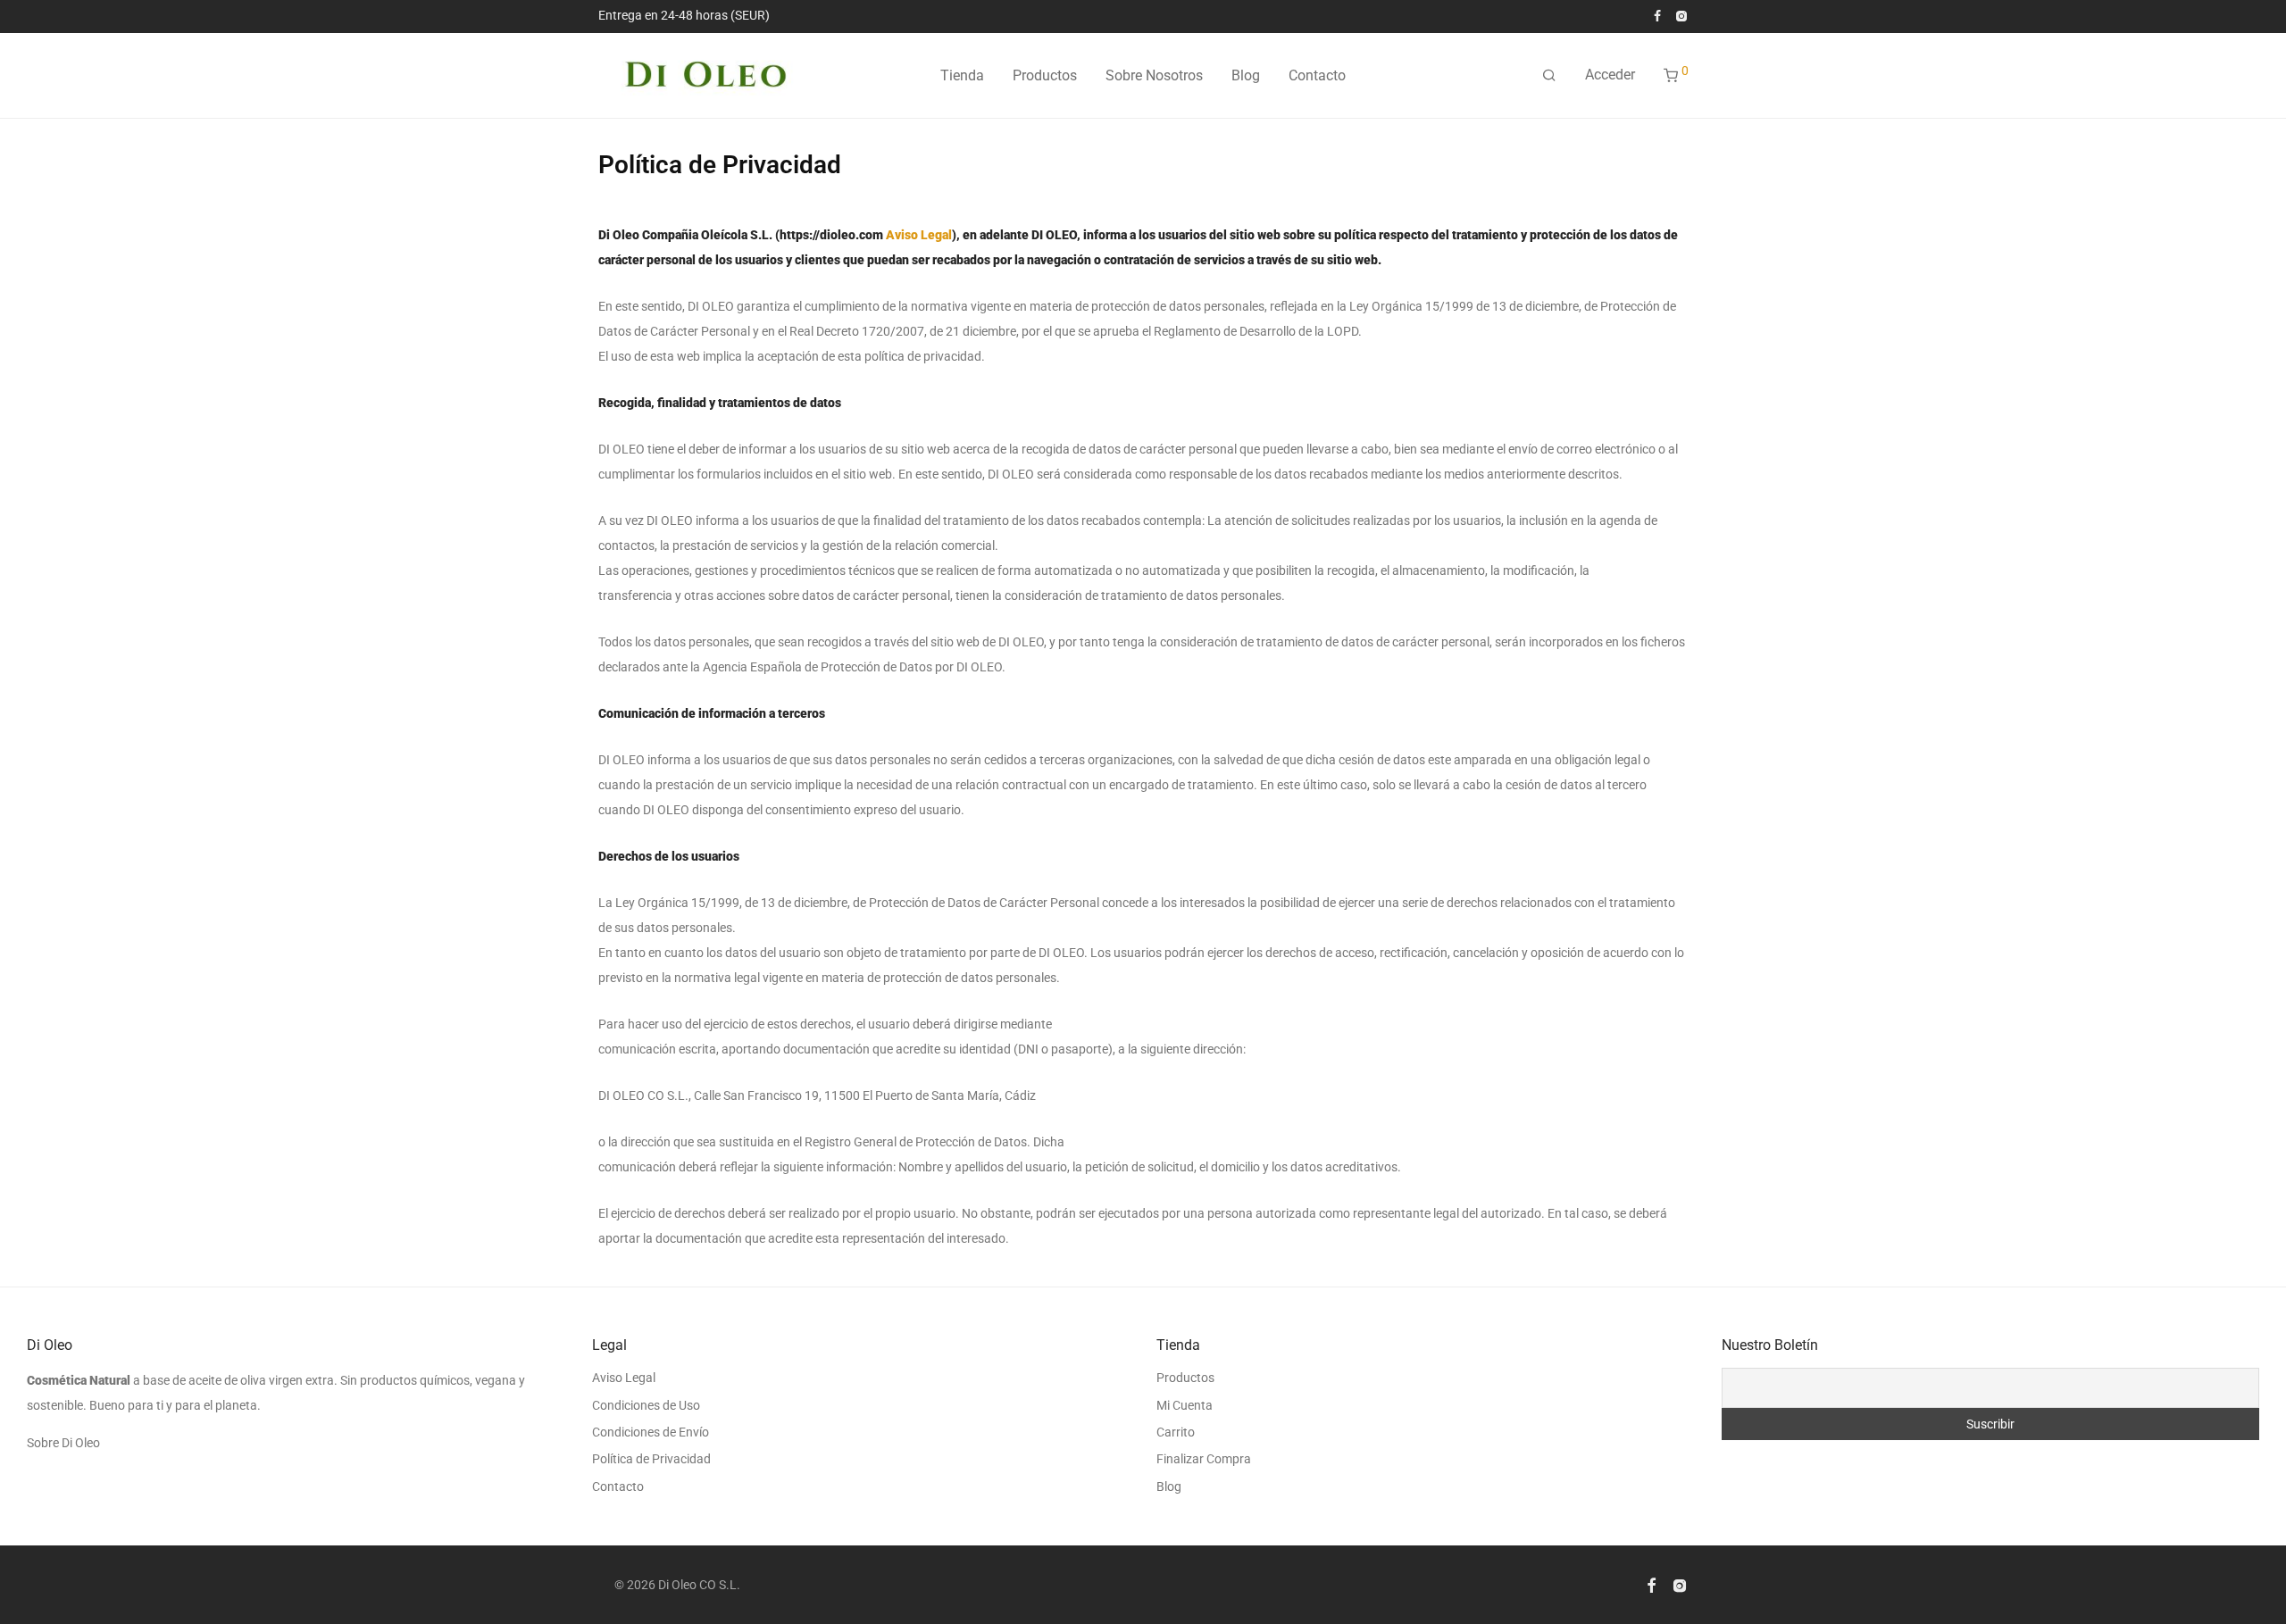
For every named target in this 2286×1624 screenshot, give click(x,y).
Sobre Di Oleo (63, 1443)
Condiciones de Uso (646, 1405)
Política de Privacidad (651, 1459)
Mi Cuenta (1185, 1405)
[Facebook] (1657, 15)
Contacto (1317, 75)
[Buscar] (1549, 76)
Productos (1045, 75)
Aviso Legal (919, 235)
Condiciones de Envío (651, 1432)
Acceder (1610, 75)
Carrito (1176, 1432)
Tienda (962, 75)
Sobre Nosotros (1154, 75)
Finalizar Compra (1204, 1459)
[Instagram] (1681, 15)
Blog (1246, 75)
